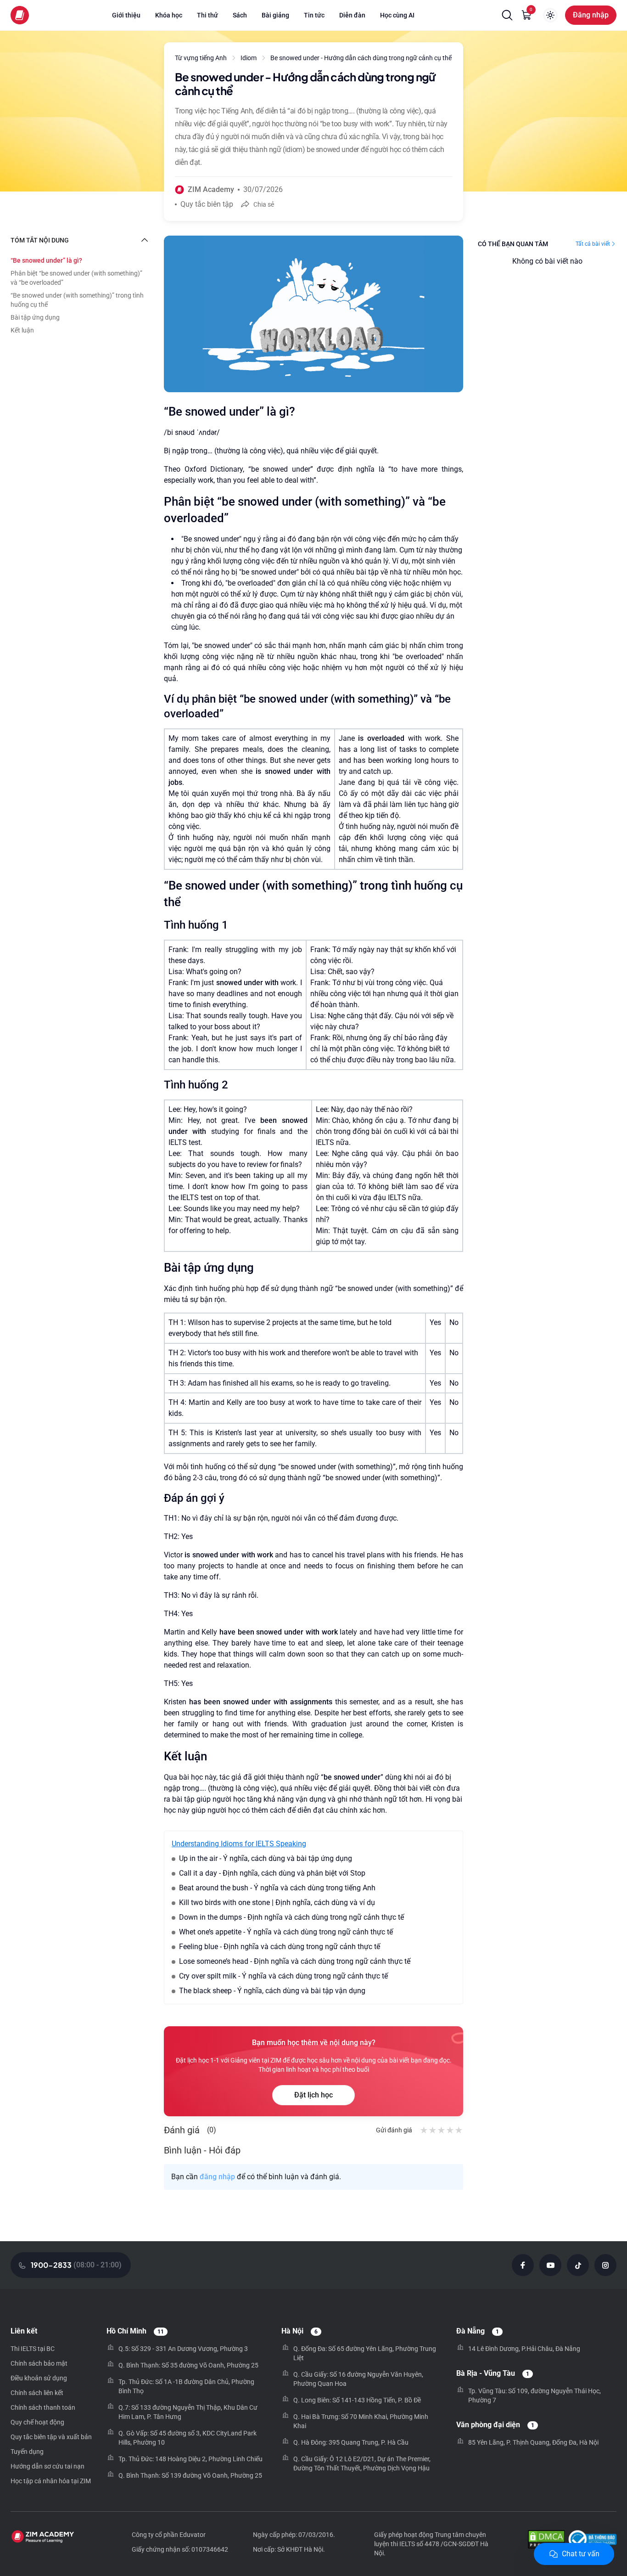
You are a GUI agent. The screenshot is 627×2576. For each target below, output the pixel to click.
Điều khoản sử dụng (39, 2378)
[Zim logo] (20, 15)
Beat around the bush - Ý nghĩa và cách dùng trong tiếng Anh (277, 1888)
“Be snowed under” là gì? (46, 260)
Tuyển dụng (27, 2452)
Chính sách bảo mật (39, 2363)
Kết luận (22, 330)
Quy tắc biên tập (207, 204)
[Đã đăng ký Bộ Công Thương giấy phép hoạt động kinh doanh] (592, 2540)
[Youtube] (550, 2265)
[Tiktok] (578, 2265)
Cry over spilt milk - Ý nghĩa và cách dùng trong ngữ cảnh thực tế (283, 1976)
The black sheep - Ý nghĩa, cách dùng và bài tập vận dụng (272, 1991)
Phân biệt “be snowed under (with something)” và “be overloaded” (76, 278)
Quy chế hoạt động (37, 2422)
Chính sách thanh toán (43, 2407)
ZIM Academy (211, 189)
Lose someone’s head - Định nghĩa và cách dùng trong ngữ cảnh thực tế (295, 1961)
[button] (507, 15)
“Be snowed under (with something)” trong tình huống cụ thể (77, 300)
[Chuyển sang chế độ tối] (550, 15)
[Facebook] (523, 2265)
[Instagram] (605, 2265)
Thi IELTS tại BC (33, 2349)
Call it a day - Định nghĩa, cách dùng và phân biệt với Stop (272, 1873)
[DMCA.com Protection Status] (546, 2540)
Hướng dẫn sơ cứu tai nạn (48, 2466)
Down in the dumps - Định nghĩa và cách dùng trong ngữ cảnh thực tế (291, 1917)
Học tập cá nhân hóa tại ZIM (51, 2481)
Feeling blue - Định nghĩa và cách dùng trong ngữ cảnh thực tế (280, 1947)
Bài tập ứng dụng (35, 317)
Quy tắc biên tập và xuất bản (51, 2437)
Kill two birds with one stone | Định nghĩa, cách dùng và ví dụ (277, 1902)
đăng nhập (217, 2177)
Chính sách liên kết (37, 2393)
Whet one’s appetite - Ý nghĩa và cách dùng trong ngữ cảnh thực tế (286, 1932)
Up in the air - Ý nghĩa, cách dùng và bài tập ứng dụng (266, 1858)
